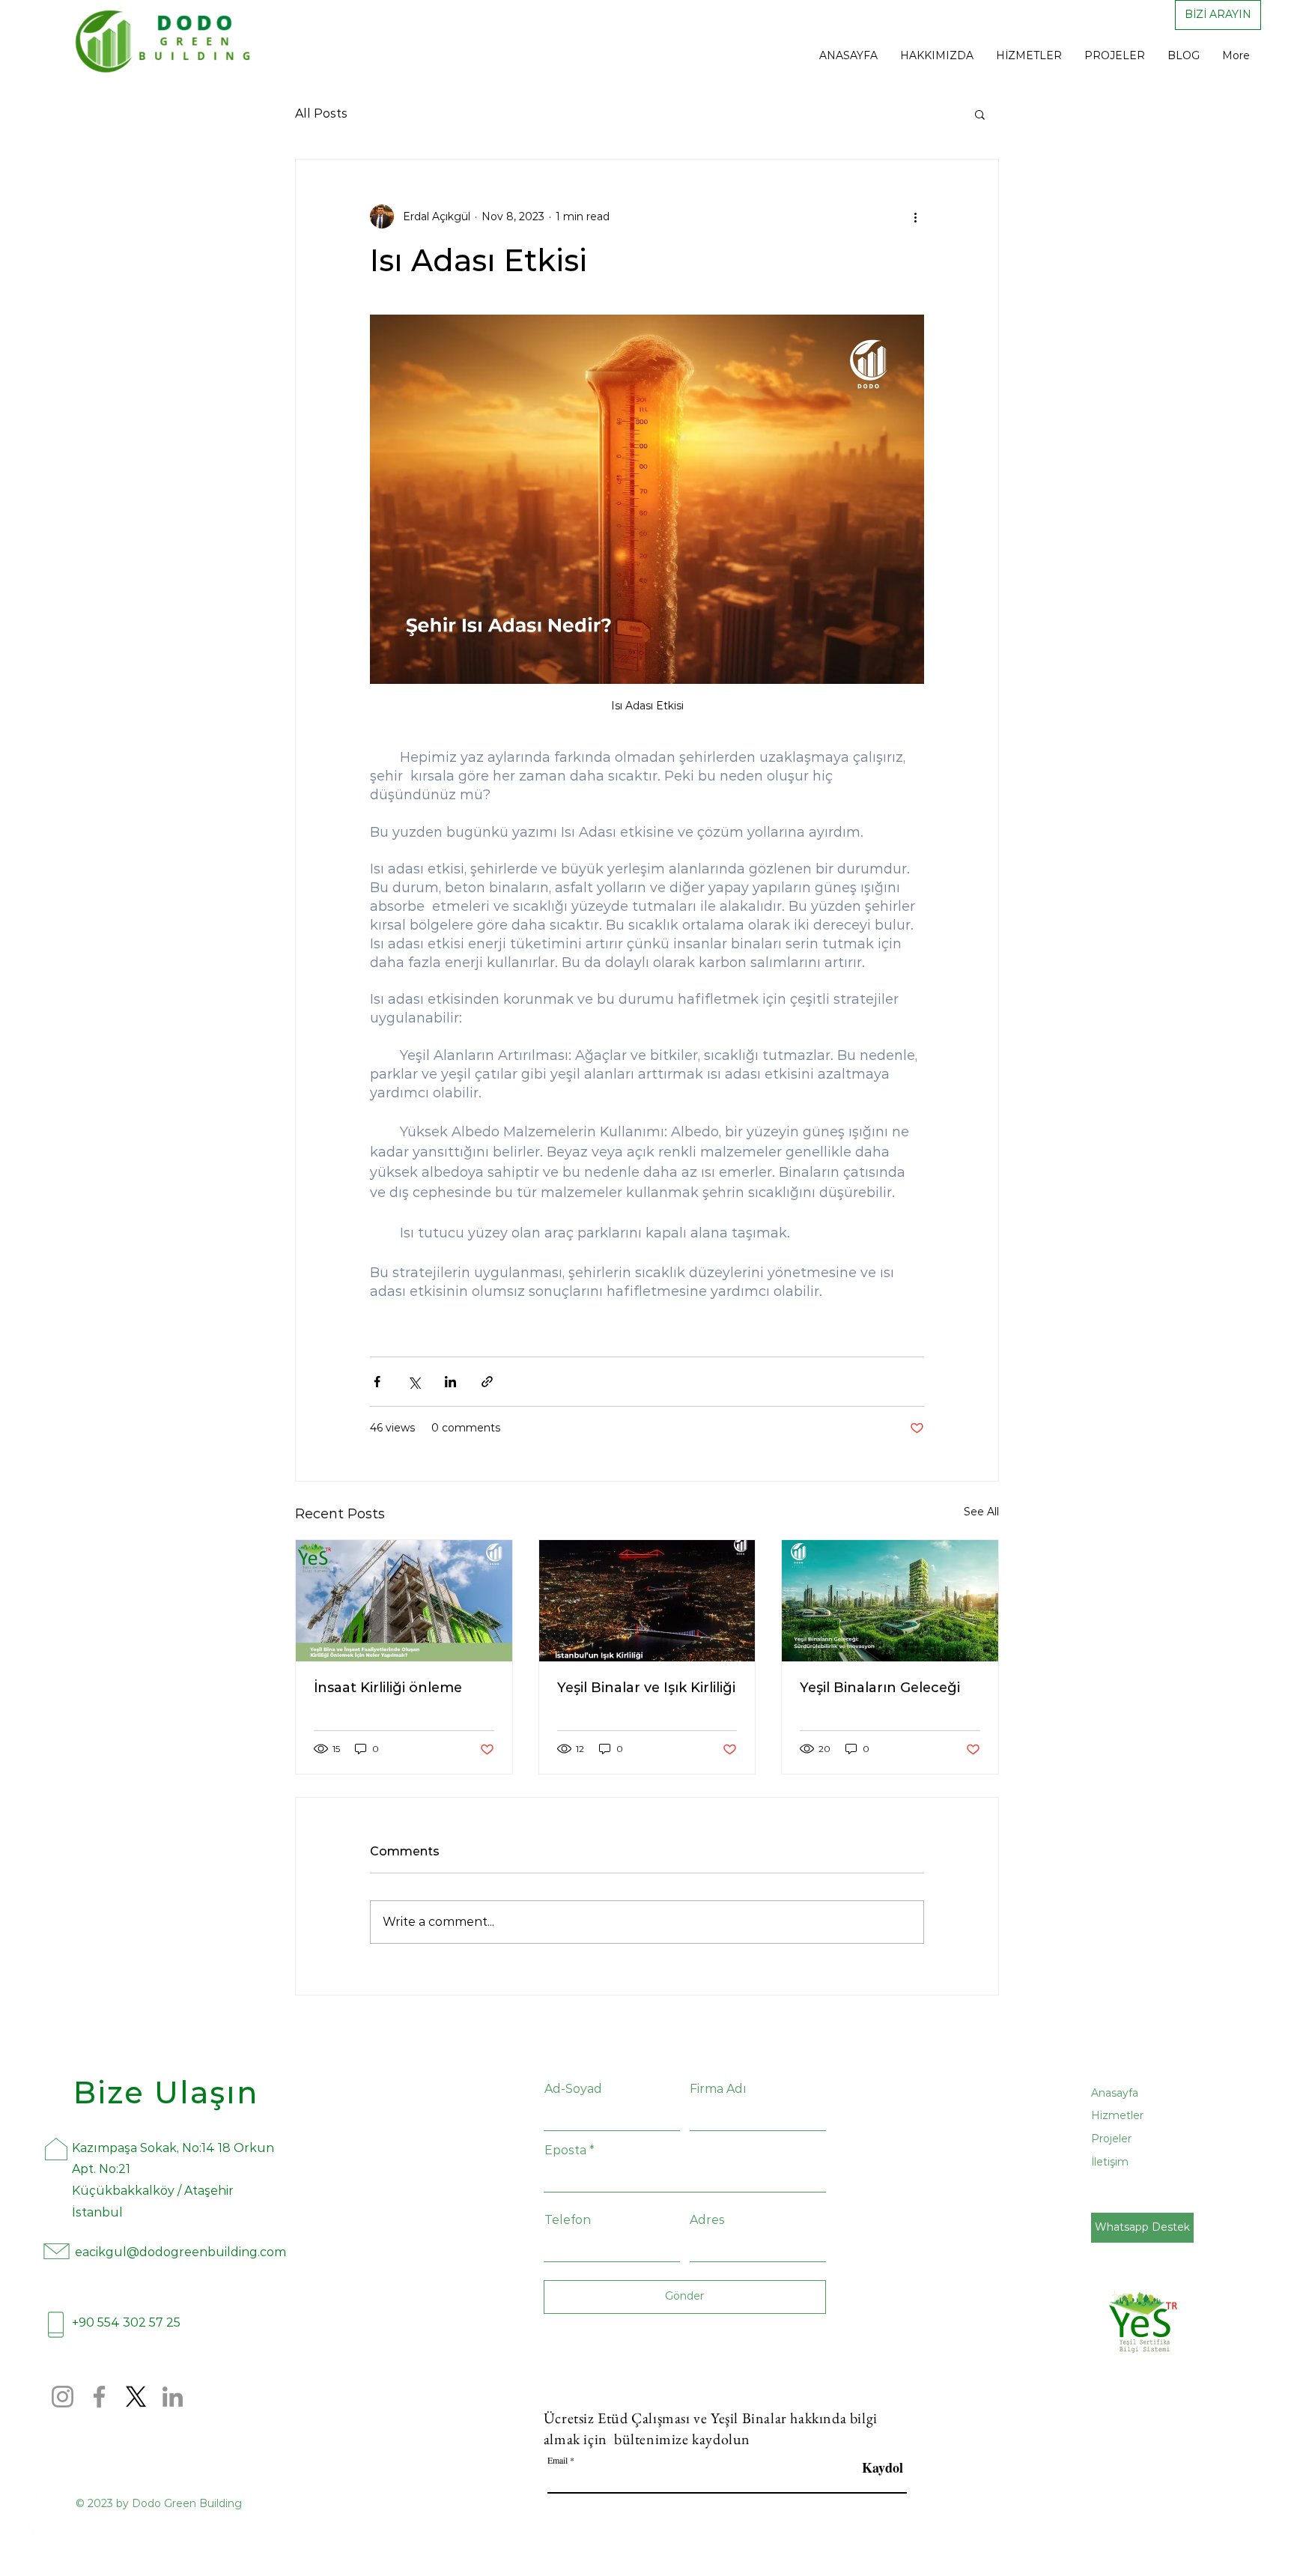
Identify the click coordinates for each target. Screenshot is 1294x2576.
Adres (707, 2220)
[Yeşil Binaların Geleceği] (890, 1601)
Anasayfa (1115, 2093)
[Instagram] (30, 2500)
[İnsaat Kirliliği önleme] (404, 1601)
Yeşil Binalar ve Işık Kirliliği (646, 1688)
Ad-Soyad (573, 2089)
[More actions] (915, 216)
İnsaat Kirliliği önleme (388, 1688)
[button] (980, 114)
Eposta (565, 2151)
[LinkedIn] (173, 2397)
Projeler (1111, 2139)
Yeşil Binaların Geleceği (880, 1688)
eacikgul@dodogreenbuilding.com (180, 2252)
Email (558, 2460)
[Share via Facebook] (377, 1382)
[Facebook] (30, 2467)
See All (981, 1512)
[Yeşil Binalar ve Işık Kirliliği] (647, 1601)
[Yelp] (30, 2533)
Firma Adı (718, 2089)
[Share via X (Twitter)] (414, 1382)
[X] (136, 2397)
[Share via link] (487, 1382)
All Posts (321, 113)
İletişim (1110, 2162)
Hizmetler (1117, 2115)
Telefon (568, 2220)
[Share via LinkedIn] (450, 1382)
